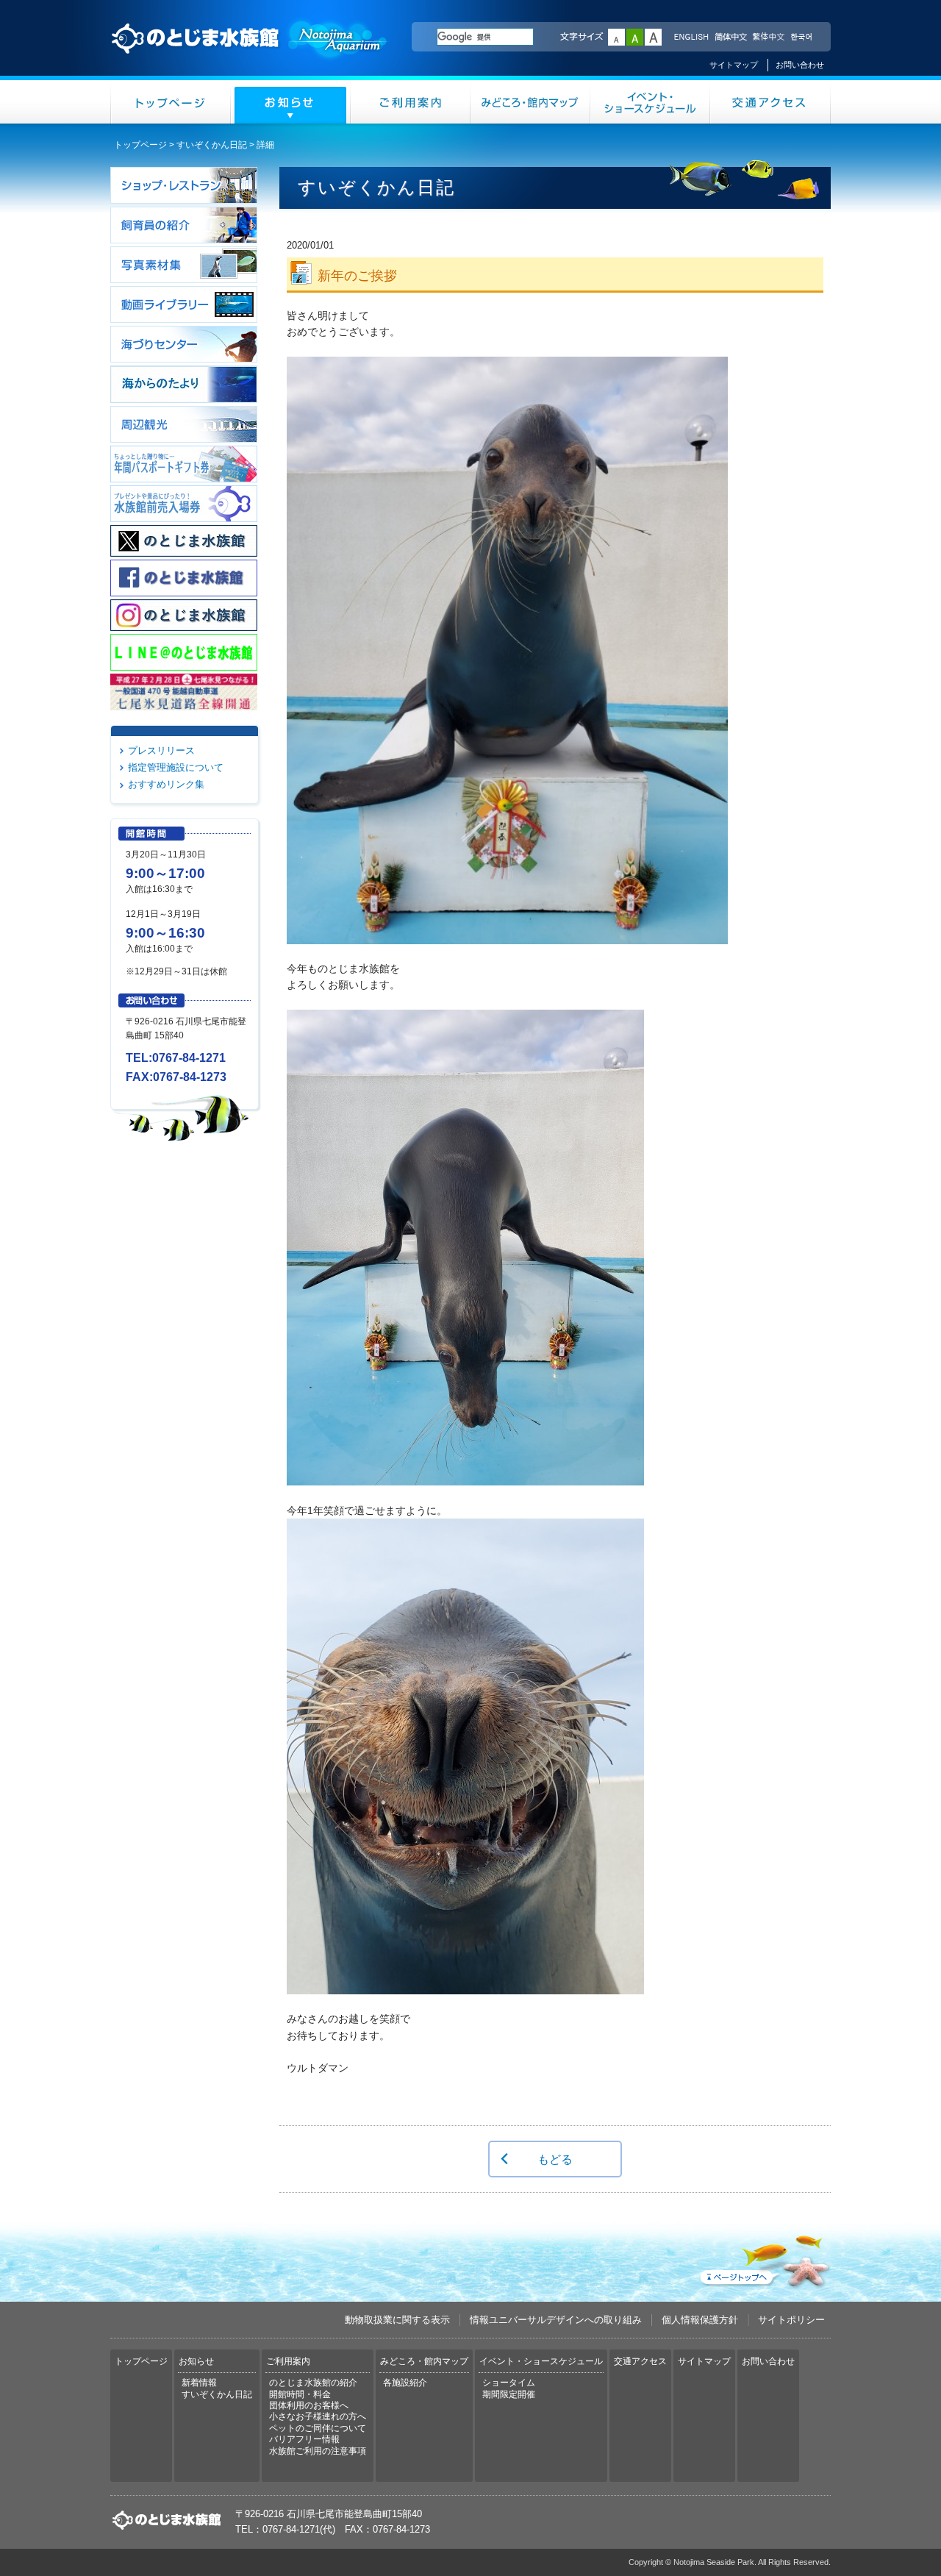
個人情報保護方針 (700, 2320)
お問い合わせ (800, 65)
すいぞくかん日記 (212, 145)
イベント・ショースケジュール (650, 102)
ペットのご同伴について (318, 2428)
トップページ (171, 102)
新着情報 (199, 2383)
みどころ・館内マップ (530, 102)
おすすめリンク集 (166, 784)
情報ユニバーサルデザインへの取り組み (556, 2320)
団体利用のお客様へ (309, 2405)
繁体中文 (768, 38)
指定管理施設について (176, 767)
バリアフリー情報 (304, 2439)
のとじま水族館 (250, 52)
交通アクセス (770, 102)
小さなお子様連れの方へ (318, 2416)
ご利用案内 (411, 102)
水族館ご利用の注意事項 (318, 2451)
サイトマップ (734, 65)
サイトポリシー (791, 2320)
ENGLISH (691, 38)
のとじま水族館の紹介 (313, 2383)
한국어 (803, 38)
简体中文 (730, 38)
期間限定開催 (509, 2394)
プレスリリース (161, 750)
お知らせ (291, 102)
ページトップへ (764, 2258)
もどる (555, 2159)
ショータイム (509, 2383)
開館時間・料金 (300, 2394)
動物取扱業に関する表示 (397, 2320)
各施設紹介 (405, 2383)
